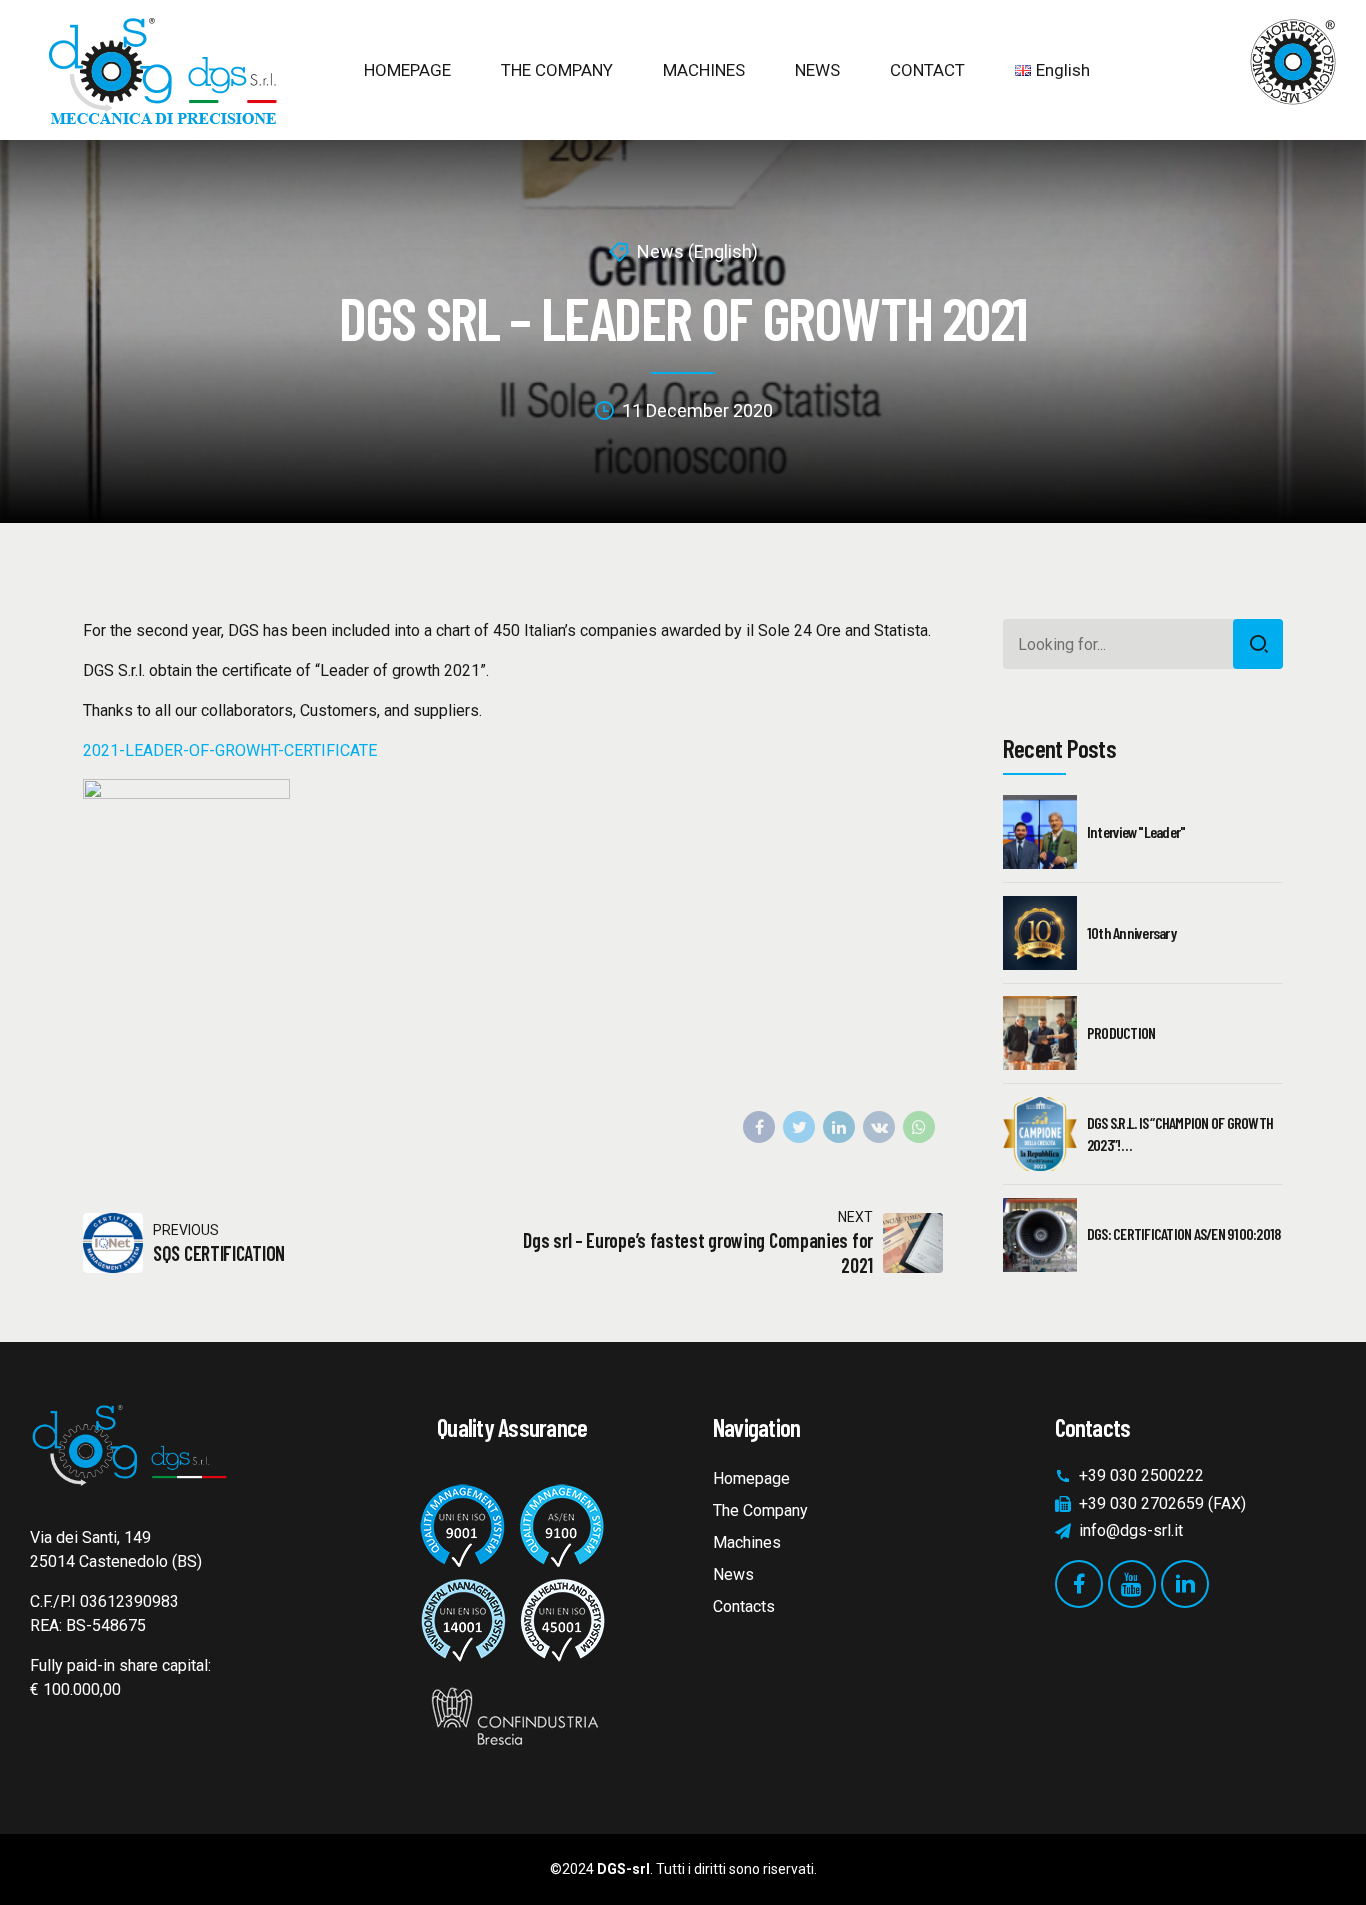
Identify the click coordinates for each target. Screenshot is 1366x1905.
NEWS (817, 70)
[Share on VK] (879, 1127)
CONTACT (927, 70)
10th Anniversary (1131, 932)
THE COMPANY (557, 70)
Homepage (751, 1478)
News (733, 1574)
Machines (747, 1542)
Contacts (744, 1606)
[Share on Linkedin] (839, 1127)
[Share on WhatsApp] (919, 1127)
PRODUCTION (1121, 1032)
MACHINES (704, 70)
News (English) (697, 251)
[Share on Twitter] (799, 1127)
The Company (760, 1510)
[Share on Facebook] (759, 1127)
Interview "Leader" (1136, 831)
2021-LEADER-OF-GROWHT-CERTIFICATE (230, 750)
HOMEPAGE (407, 70)
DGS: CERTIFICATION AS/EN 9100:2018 (1184, 1233)
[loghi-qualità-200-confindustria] (512, 1612)
